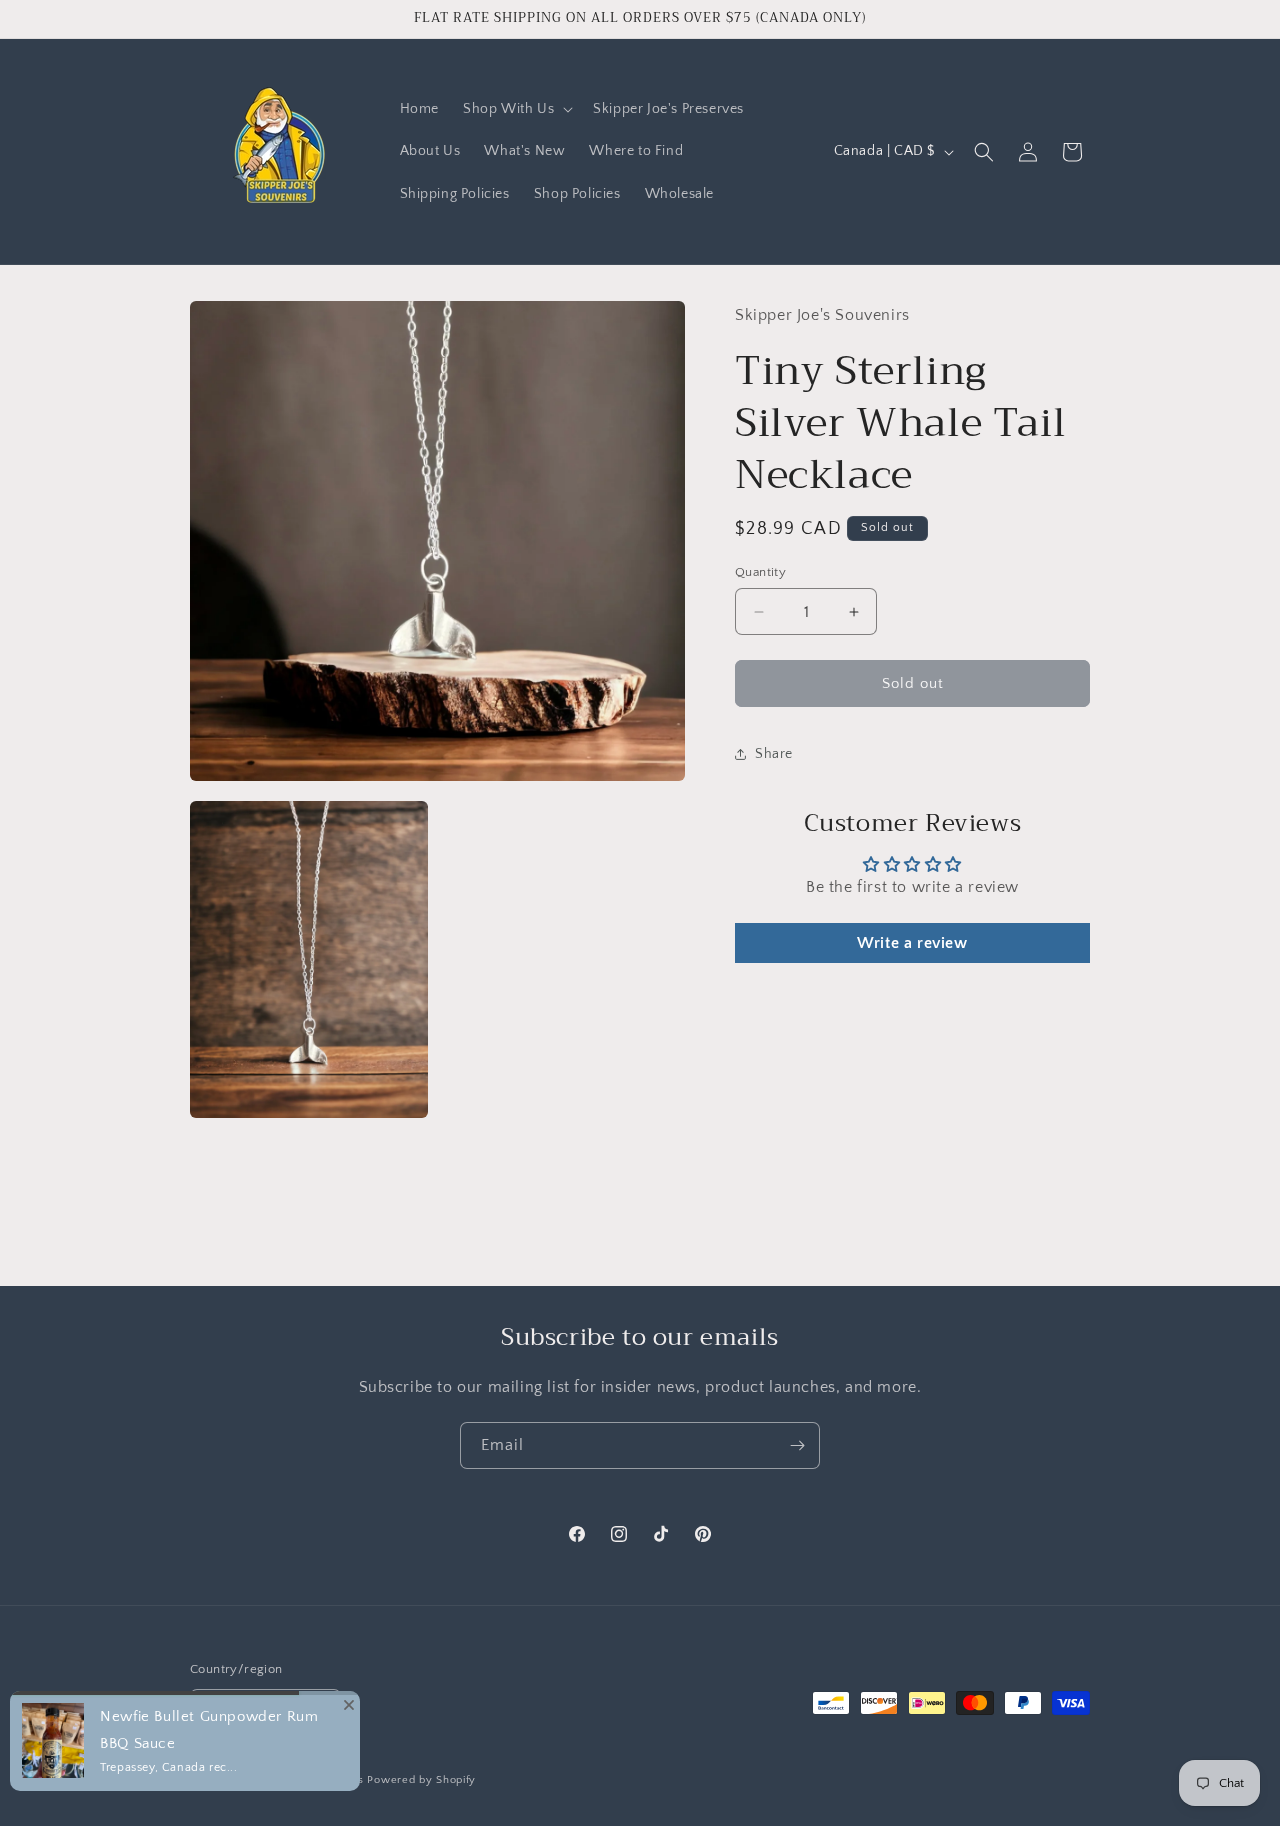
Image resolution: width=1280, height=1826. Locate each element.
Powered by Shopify (421, 1780)
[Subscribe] (797, 1445)
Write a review (912, 943)
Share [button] (774, 754)
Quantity (760, 572)
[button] (516, 109)
